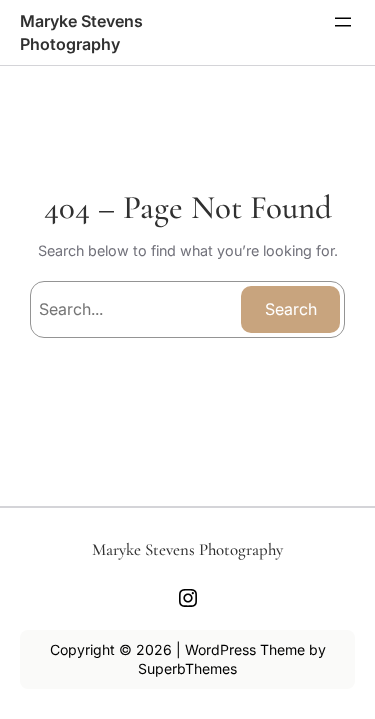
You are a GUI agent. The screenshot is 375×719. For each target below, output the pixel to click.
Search (291, 309)
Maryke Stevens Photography (187, 549)
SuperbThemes (187, 668)
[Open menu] (343, 22)
